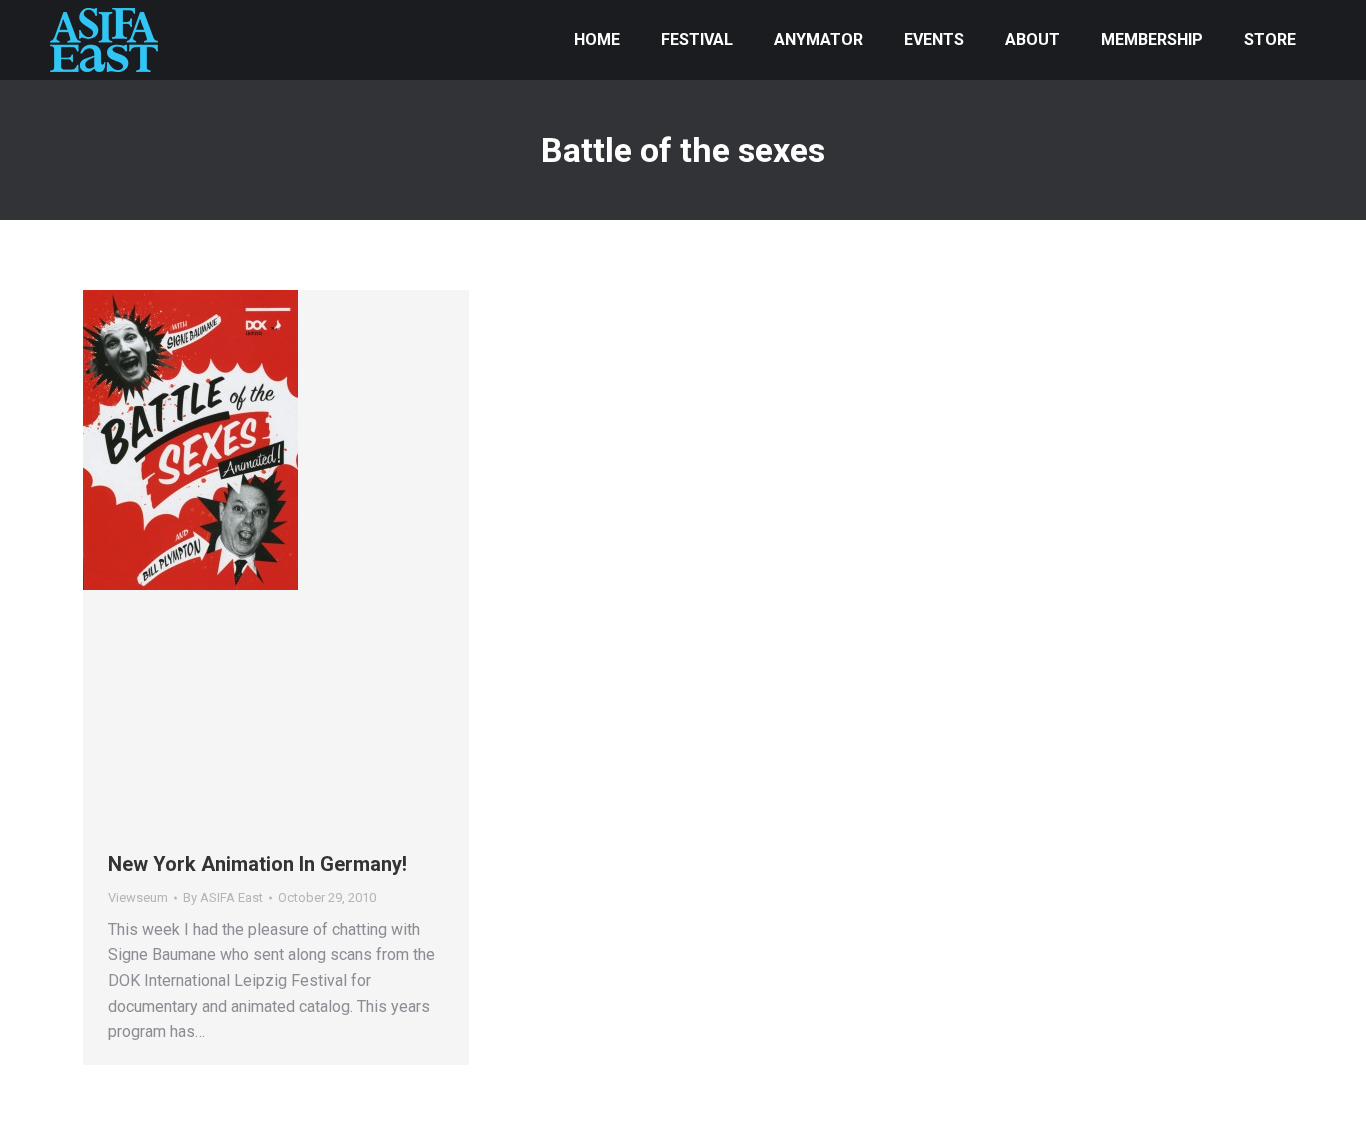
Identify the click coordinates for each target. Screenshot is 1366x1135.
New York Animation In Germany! (257, 864)
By (223, 897)
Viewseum (138, 897)
